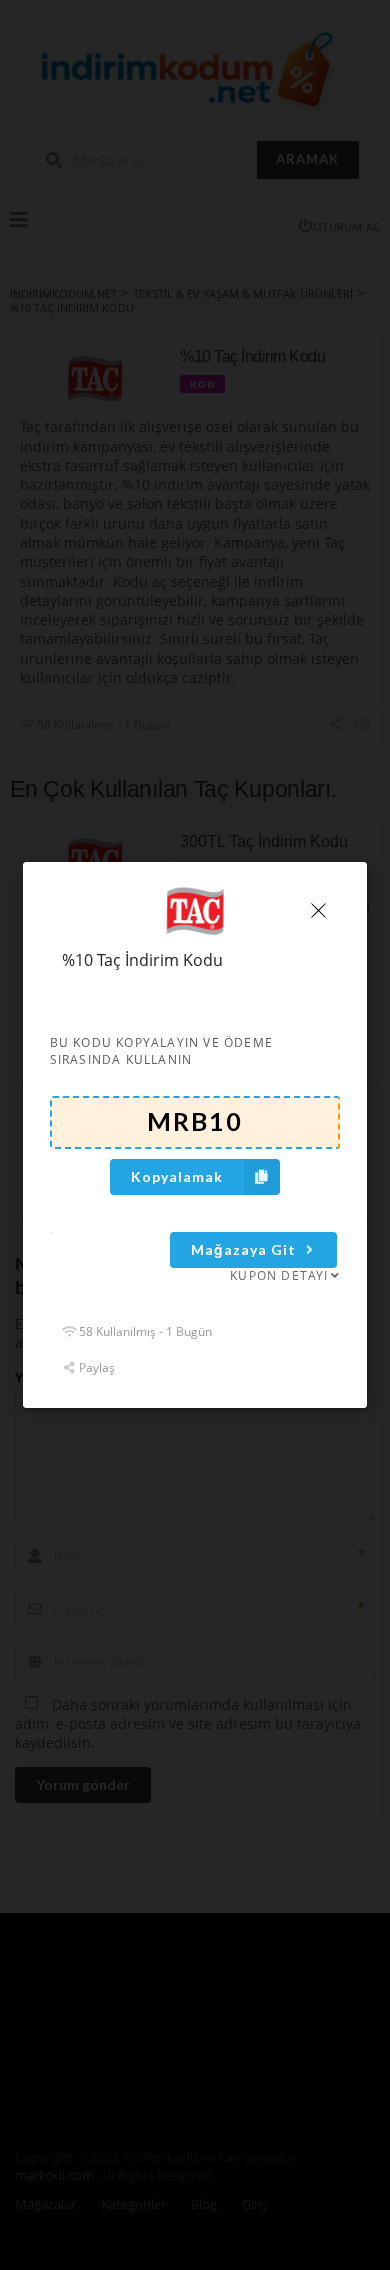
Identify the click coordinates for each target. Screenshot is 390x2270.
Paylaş (95, 1366)
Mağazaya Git (243, 1249)
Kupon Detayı (279, 1275)
